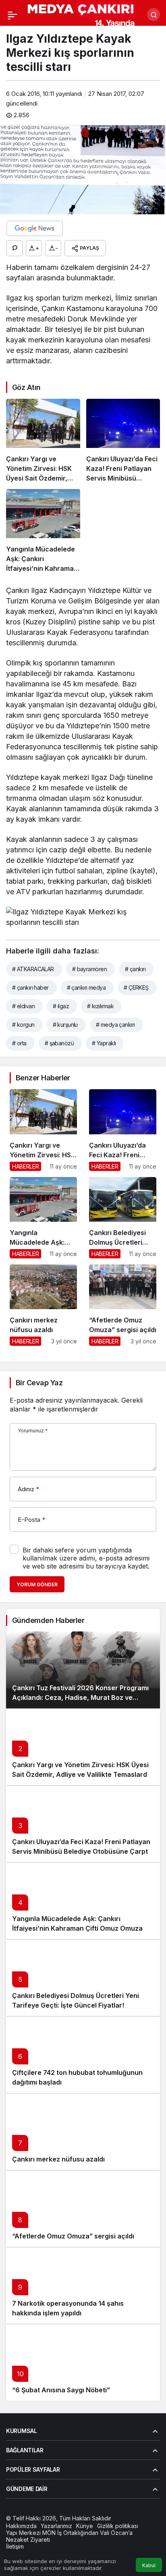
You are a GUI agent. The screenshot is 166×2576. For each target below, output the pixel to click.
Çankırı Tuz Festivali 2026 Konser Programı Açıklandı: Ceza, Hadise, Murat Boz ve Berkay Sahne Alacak (80, 1697)
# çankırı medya (86, 988)
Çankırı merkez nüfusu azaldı (58, 2159)
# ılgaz (61, 1006)
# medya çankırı (115, 1025)
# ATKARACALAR (33, 969)
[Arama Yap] (154, 15)
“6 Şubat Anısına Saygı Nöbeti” (61, 2390)
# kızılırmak (100, 1006)
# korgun (23, 1025)
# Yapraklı (104, 1043)
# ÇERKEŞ (136, 988)
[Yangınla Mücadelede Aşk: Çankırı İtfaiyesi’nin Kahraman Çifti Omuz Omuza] (43, 531)
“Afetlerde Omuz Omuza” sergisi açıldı (73, 2236)
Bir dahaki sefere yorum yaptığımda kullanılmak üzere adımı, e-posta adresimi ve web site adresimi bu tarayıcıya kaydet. (86, 1558)
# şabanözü (59, 1043)
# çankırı (135, 969)
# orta (19, 1043)
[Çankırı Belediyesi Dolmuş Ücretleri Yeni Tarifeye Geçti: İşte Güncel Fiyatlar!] (123, 1218)
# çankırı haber (30, 988)
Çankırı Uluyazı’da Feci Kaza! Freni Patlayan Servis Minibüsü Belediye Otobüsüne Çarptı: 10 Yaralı (82, 1851)
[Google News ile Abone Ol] (35, 228)
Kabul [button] (149, 2565)
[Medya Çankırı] (81, 14)
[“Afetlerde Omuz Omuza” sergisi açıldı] (123, 1305)
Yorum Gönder (37, 1584)
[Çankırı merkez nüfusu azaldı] (43, 1305)
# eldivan (23, 1006)
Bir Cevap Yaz (39, 1383)
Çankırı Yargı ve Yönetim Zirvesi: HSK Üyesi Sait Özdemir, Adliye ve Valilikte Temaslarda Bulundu (82, 1774)
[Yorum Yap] (15, 248)
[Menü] (12, 15)
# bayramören (89, 969)
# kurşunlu (65, 1025)
